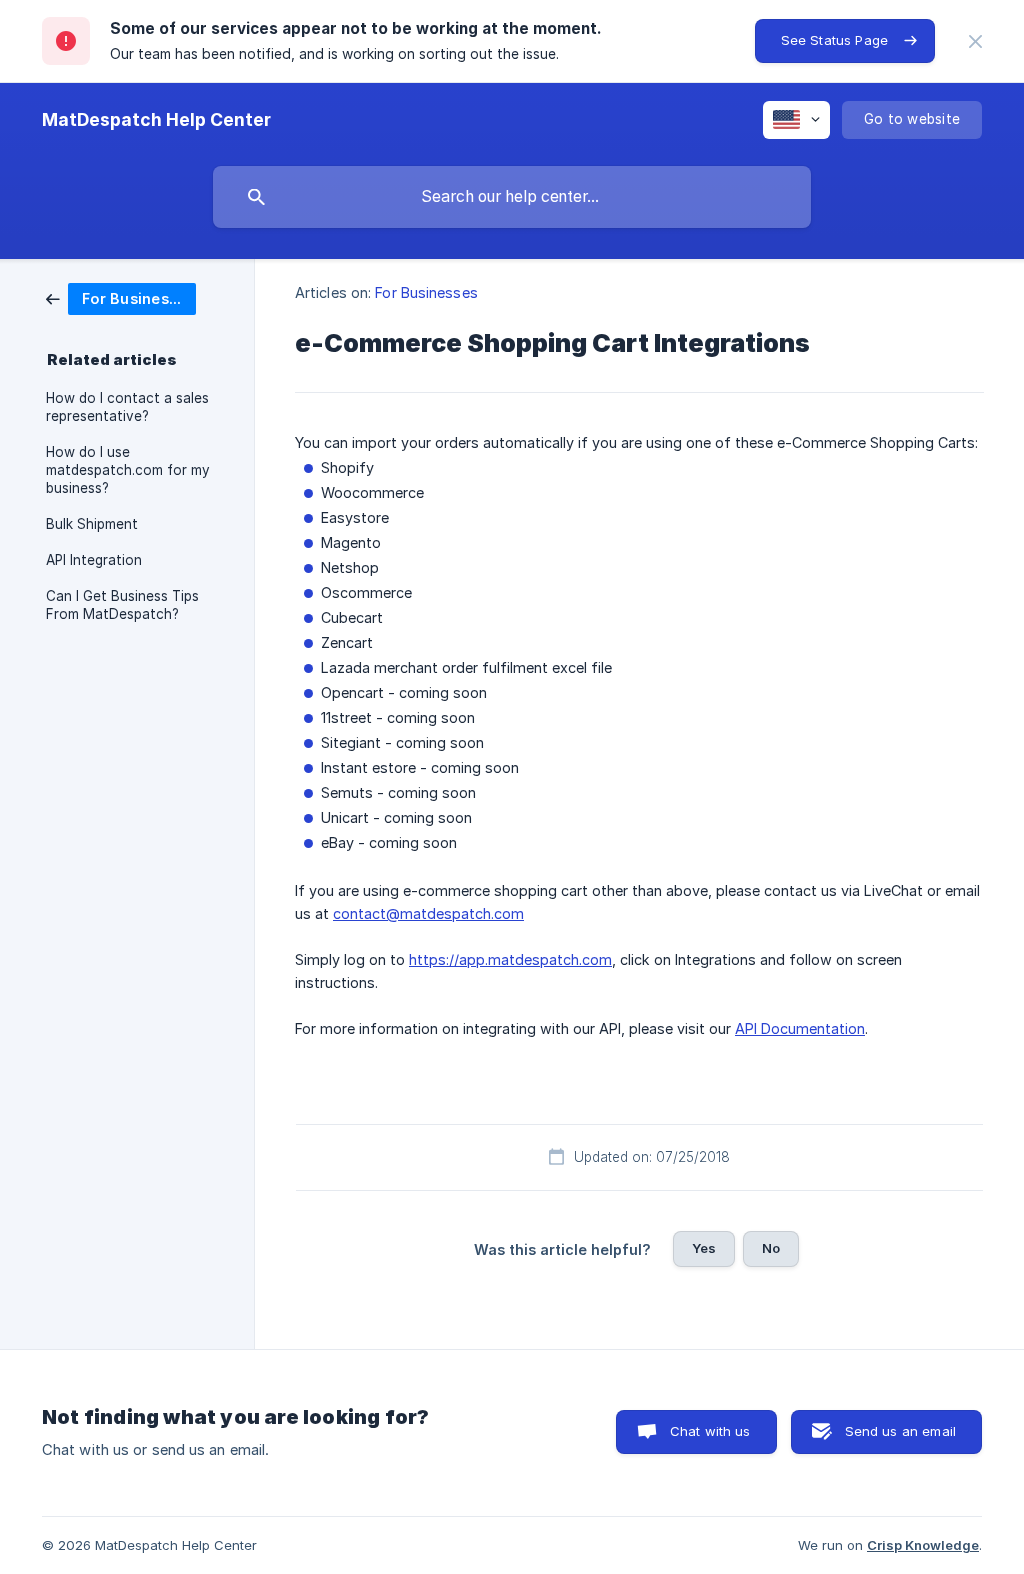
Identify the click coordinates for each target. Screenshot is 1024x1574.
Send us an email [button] (900, 1431)
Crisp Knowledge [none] (923, 1545)
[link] (121, 297)
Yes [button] (704, 1248)
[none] (975, 41)
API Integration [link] (94, 560)
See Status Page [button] (834, 40)
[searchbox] (512, 197)
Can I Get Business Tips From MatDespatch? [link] (122, 605)
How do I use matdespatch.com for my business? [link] (128, 470)
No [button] (771, 1248)
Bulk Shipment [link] (92, 524)
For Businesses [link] (426, 292)
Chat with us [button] (710, 1431)
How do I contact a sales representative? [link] (127, 407)
